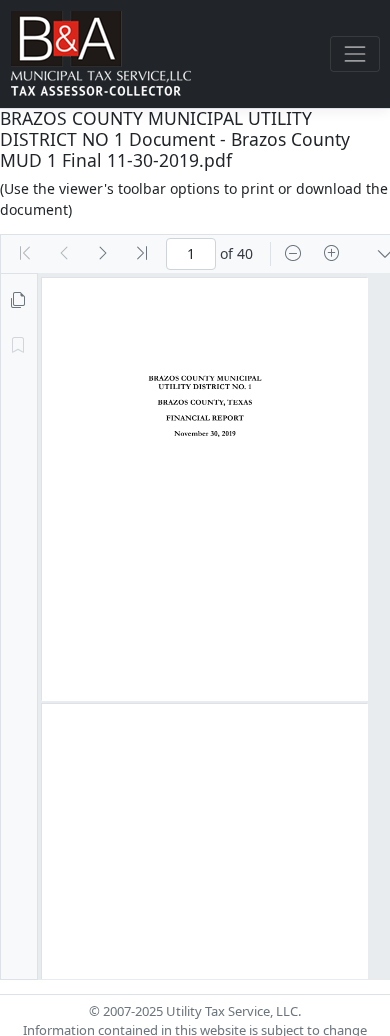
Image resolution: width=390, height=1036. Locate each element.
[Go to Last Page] (142, 254)
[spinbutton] (191, 254)
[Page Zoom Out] (293, 254)
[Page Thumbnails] (18, 301)
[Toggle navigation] (354, 53)
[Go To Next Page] (103, 254)
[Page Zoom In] (332, 254)
